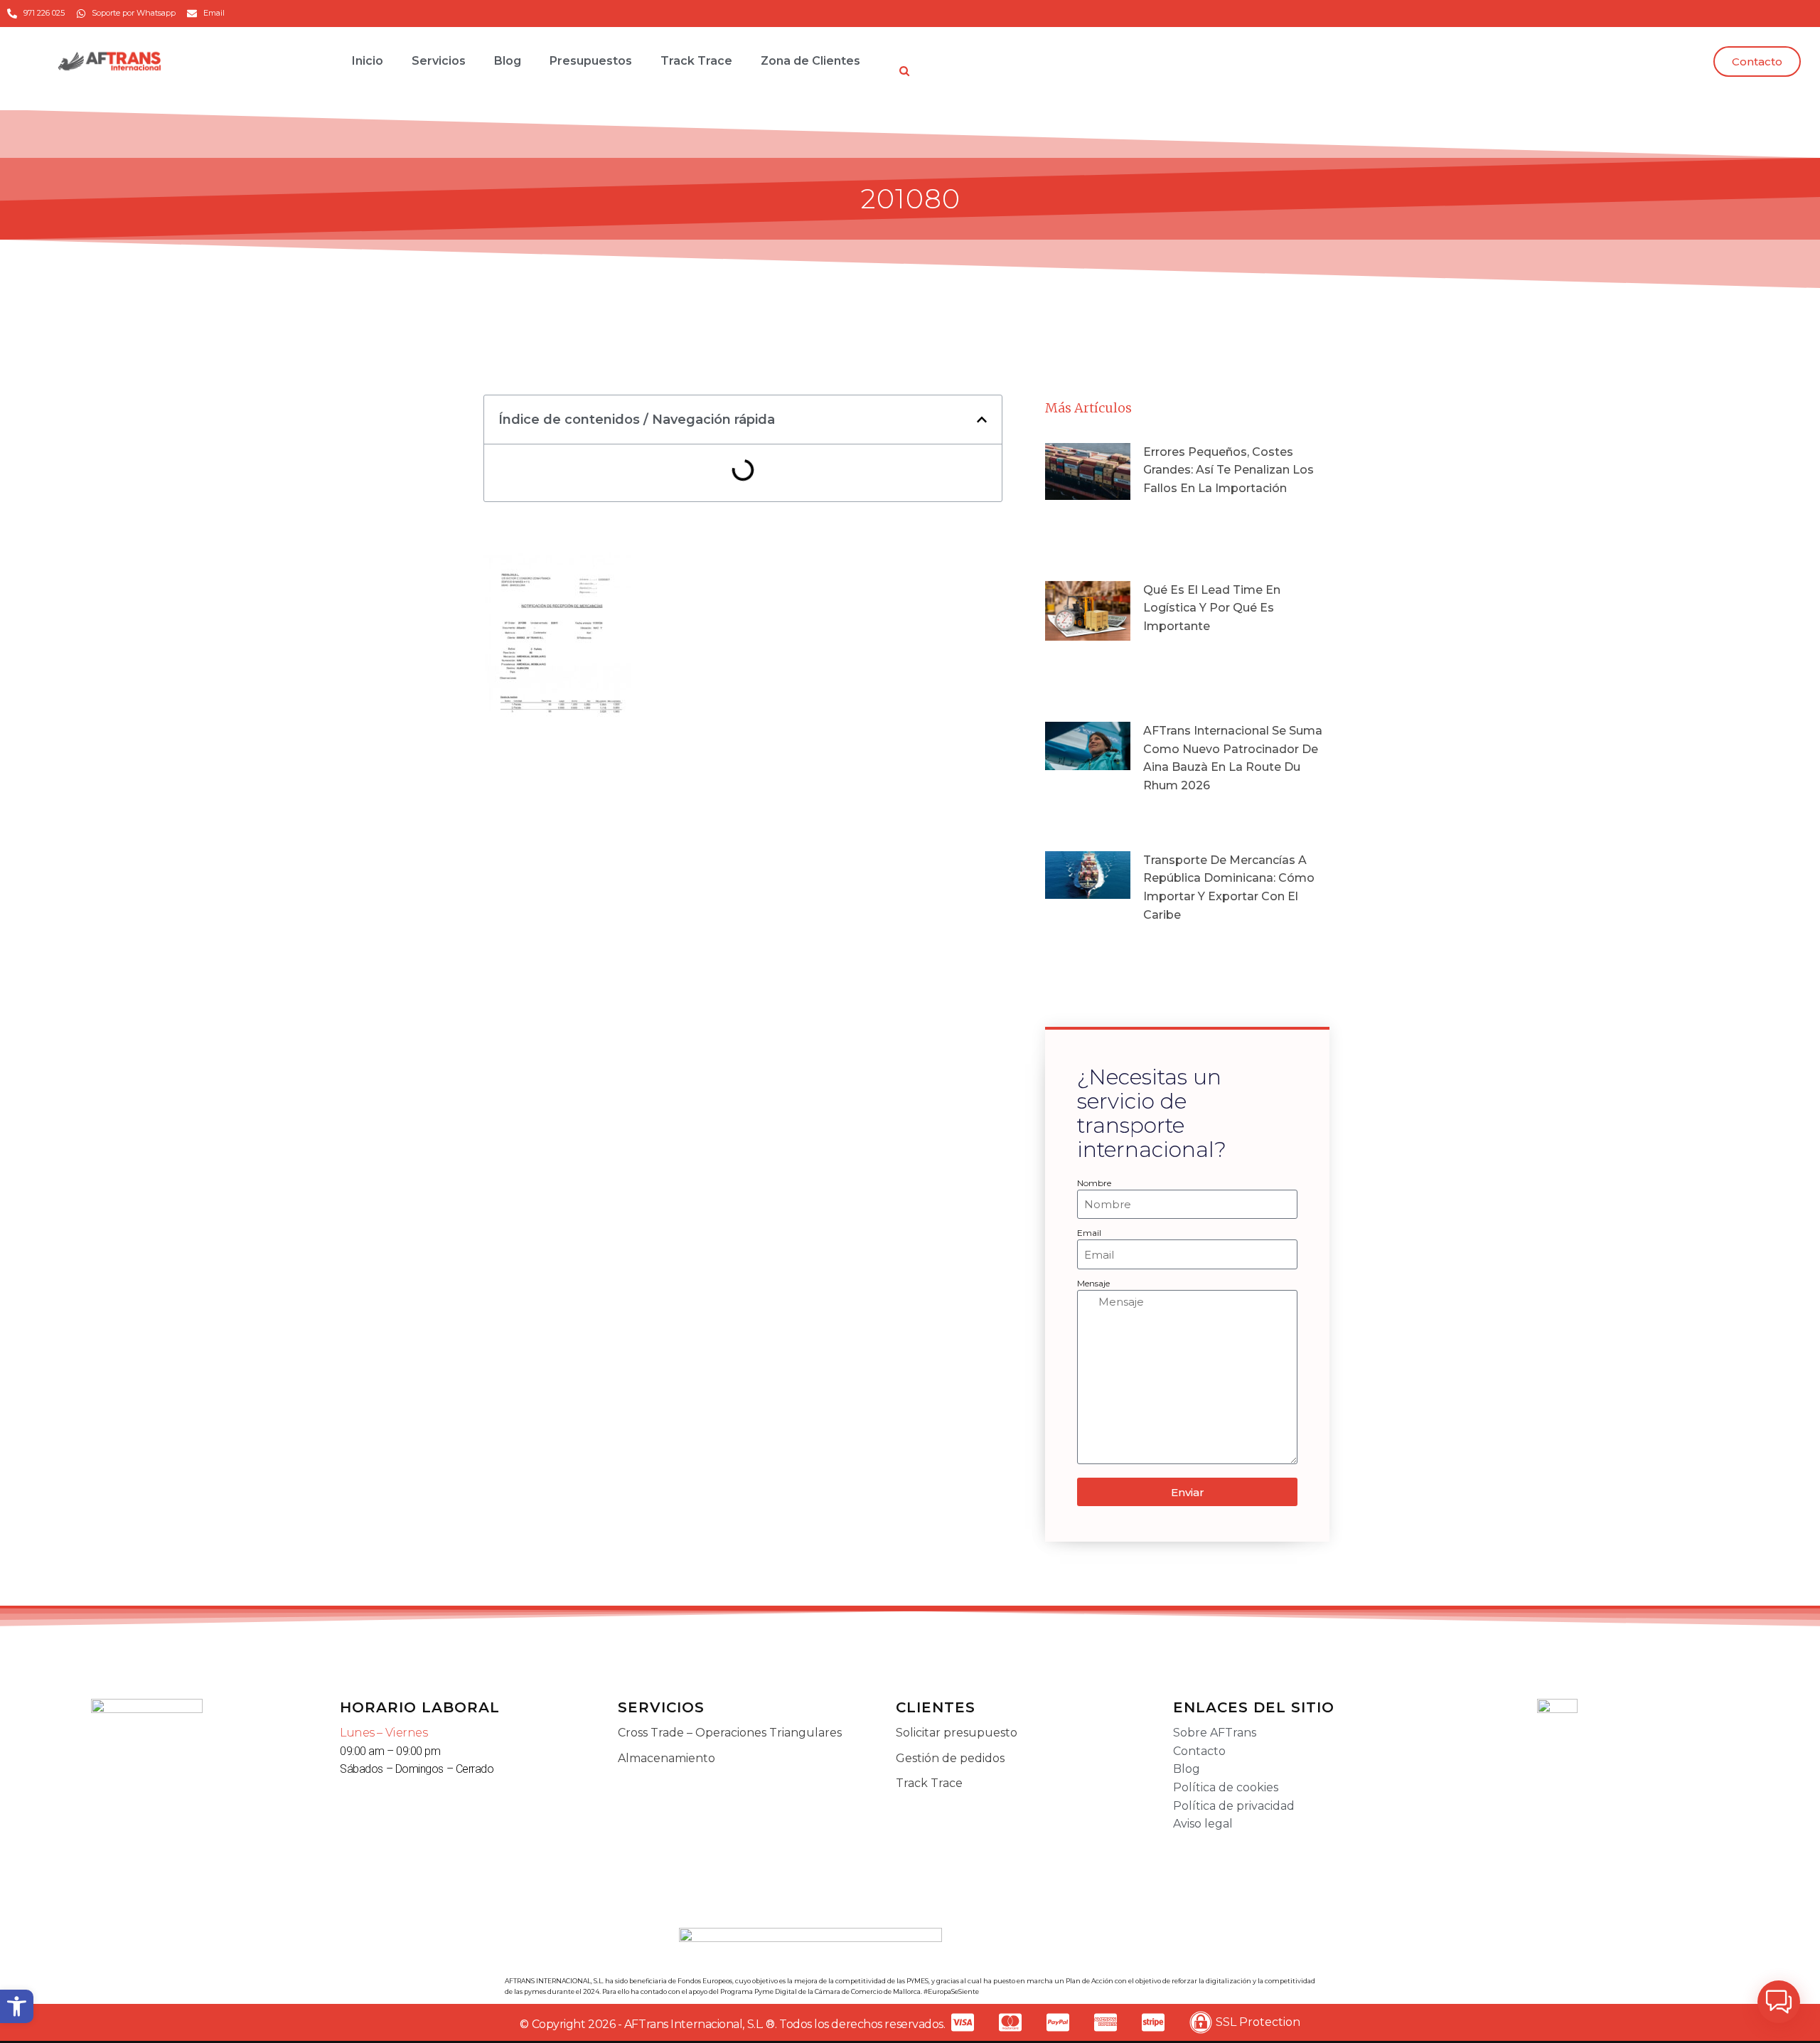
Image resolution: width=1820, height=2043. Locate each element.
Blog (508, 61)
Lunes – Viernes (384, 1733)
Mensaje (1093, 1283)
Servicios (439, 61)
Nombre (1094, 1183)
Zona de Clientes (810, 61)
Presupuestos (591, 61)
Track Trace (696, 61)
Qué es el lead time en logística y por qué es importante (1212, 608)
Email (1089, 1233)
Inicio (368, 61)
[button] (17, 2006)
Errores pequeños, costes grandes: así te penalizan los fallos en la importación (1228, 470)
